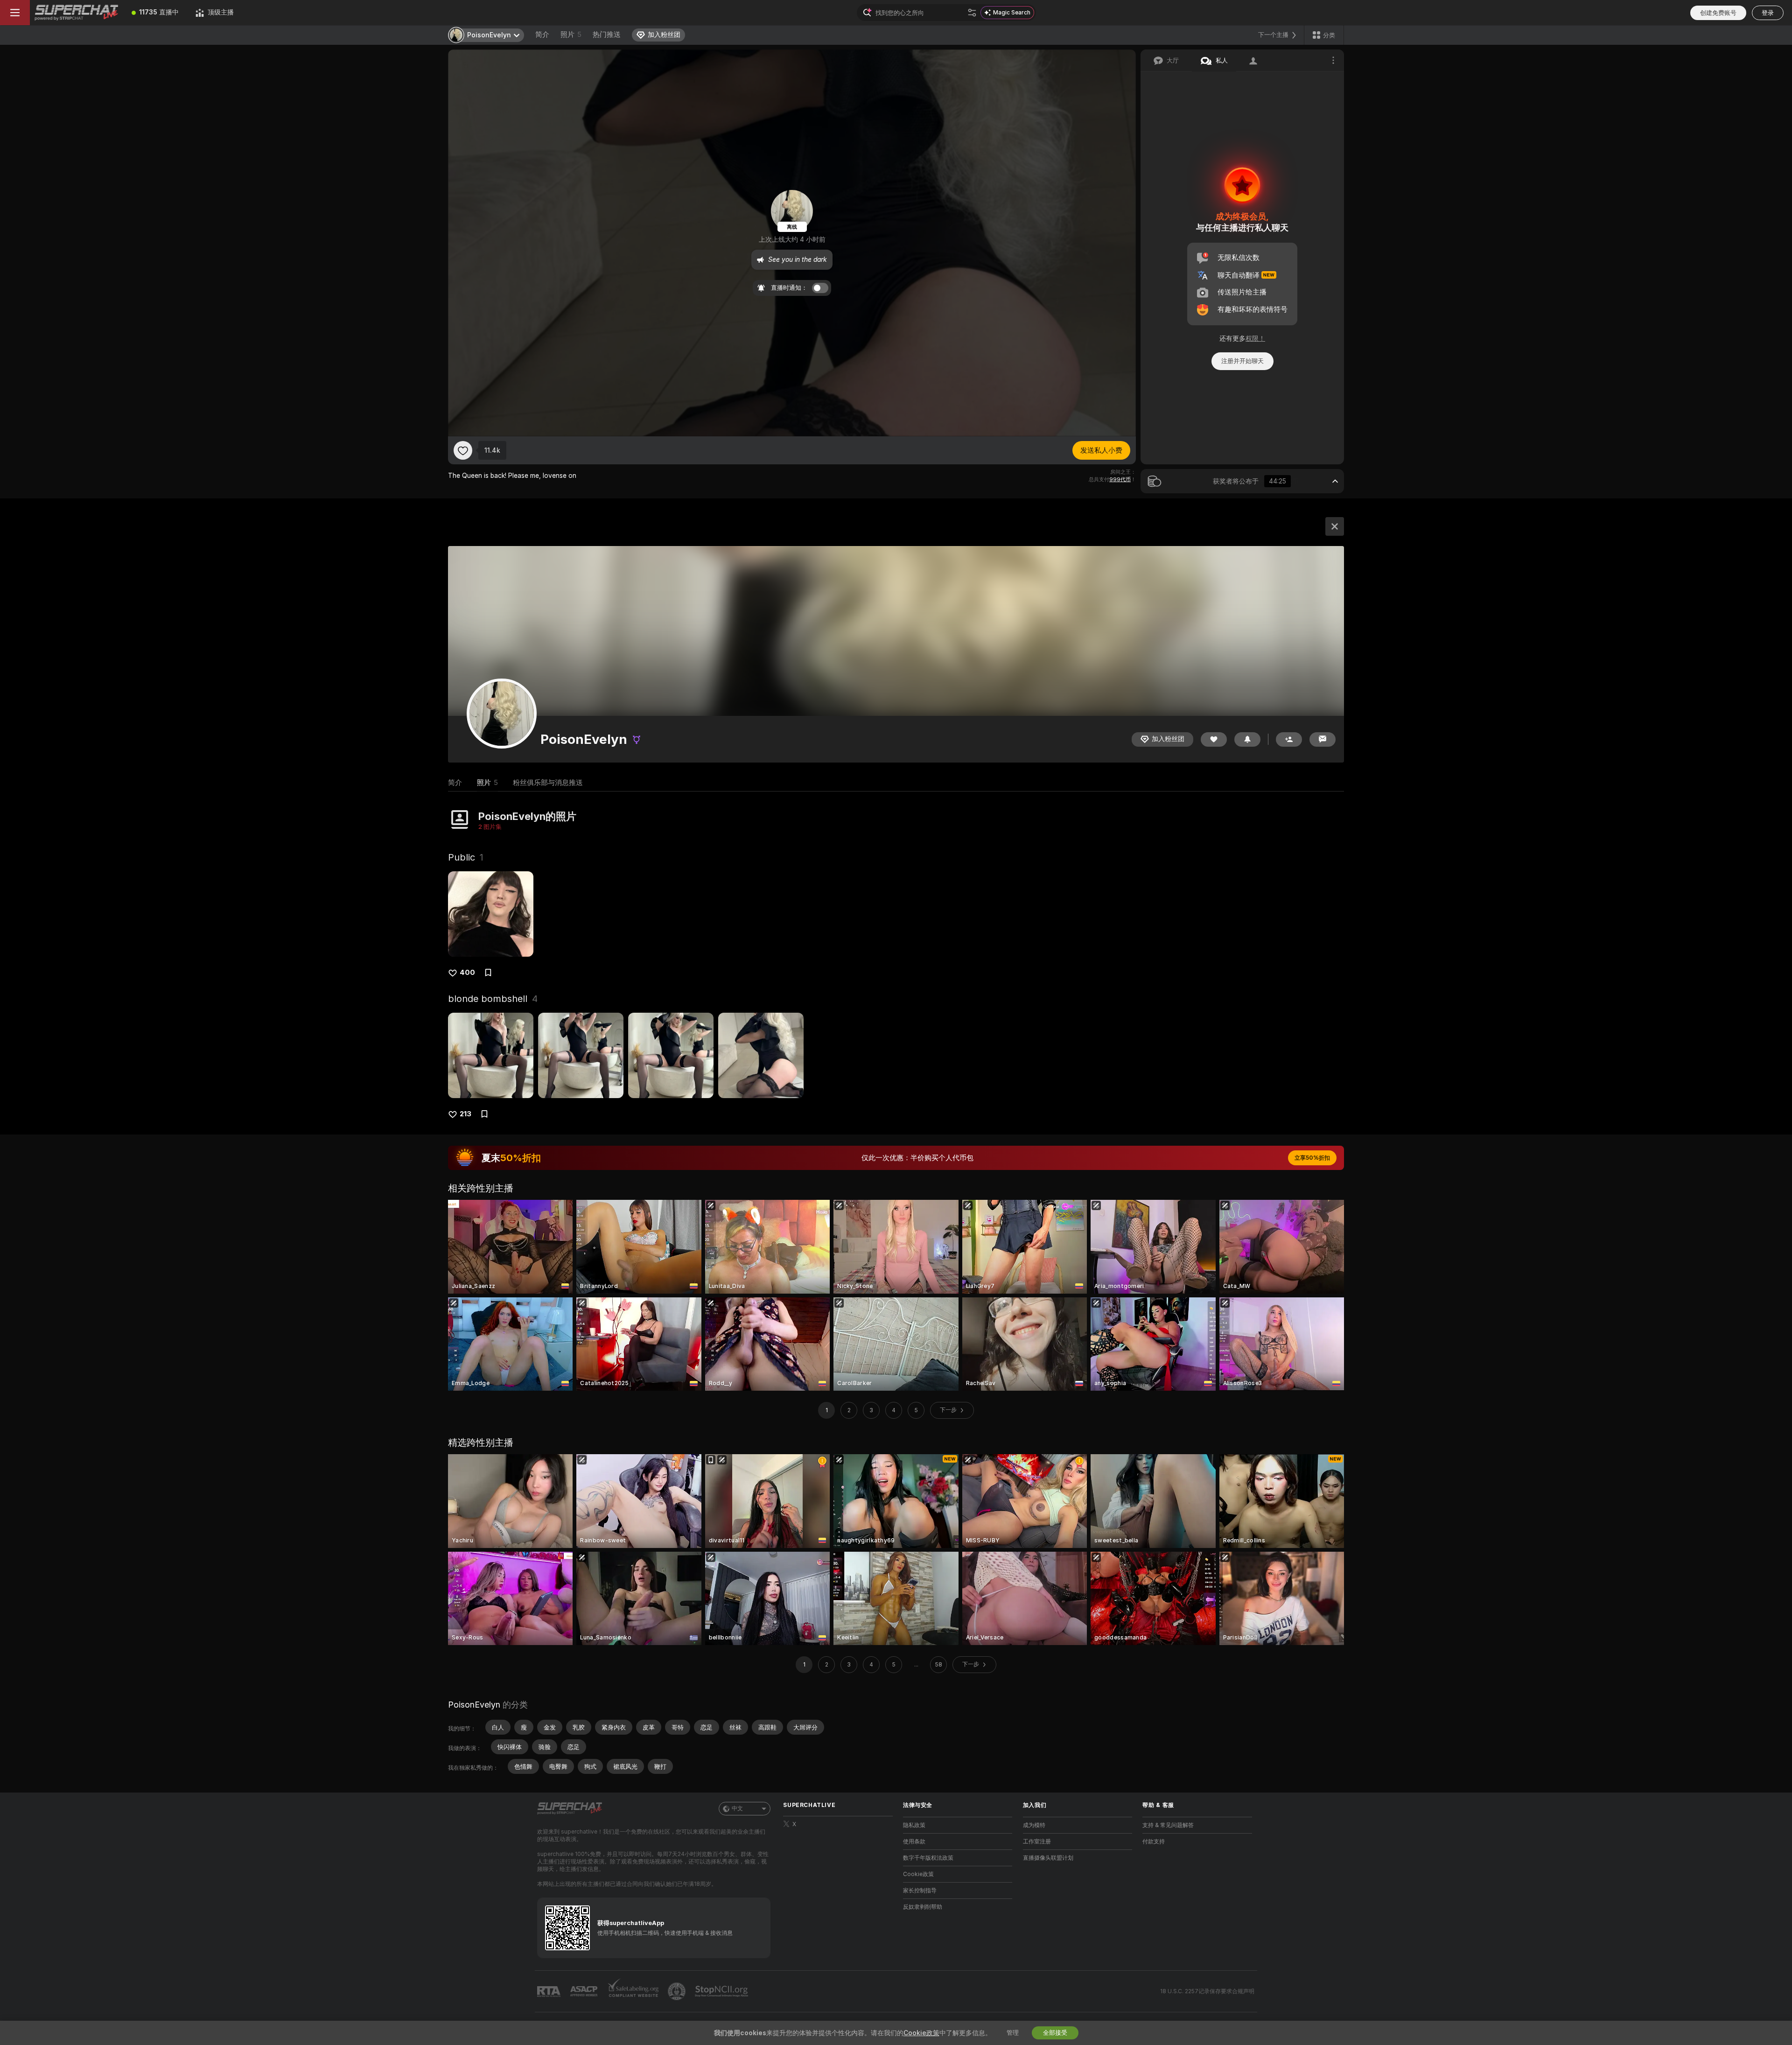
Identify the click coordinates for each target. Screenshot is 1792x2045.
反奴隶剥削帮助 (923, 1907)
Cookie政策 (918, 1874)
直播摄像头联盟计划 (1048, 1858)
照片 (571, 35)
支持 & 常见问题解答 (1168, 1825)
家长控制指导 (920, 1891)
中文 (737, 1808)
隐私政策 (914, 1825)
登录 (1768, 13)
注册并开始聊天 (1242, 361)
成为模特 (1034, 1825)
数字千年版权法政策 (928, 1858)
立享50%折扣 (1312, 1158)
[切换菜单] (15, 13)
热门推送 (607, 35)
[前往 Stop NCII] (722, 1991)
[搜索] (972, 13)
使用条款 (914, 1842)
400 (467, 973)
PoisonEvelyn (474, 1705)
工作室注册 (1037, 1842)
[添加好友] (1289, 739)
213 (465, 1114)
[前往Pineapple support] (678, 1991)
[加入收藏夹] (463, 450)
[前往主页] (77, 13)
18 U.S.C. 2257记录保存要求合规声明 (1207, 1991)
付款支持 (1154, 1842)
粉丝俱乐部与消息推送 (548, 783)
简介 (542, 35)
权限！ (1255, 338)
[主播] (1335, 526)
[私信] (1323, 739)
